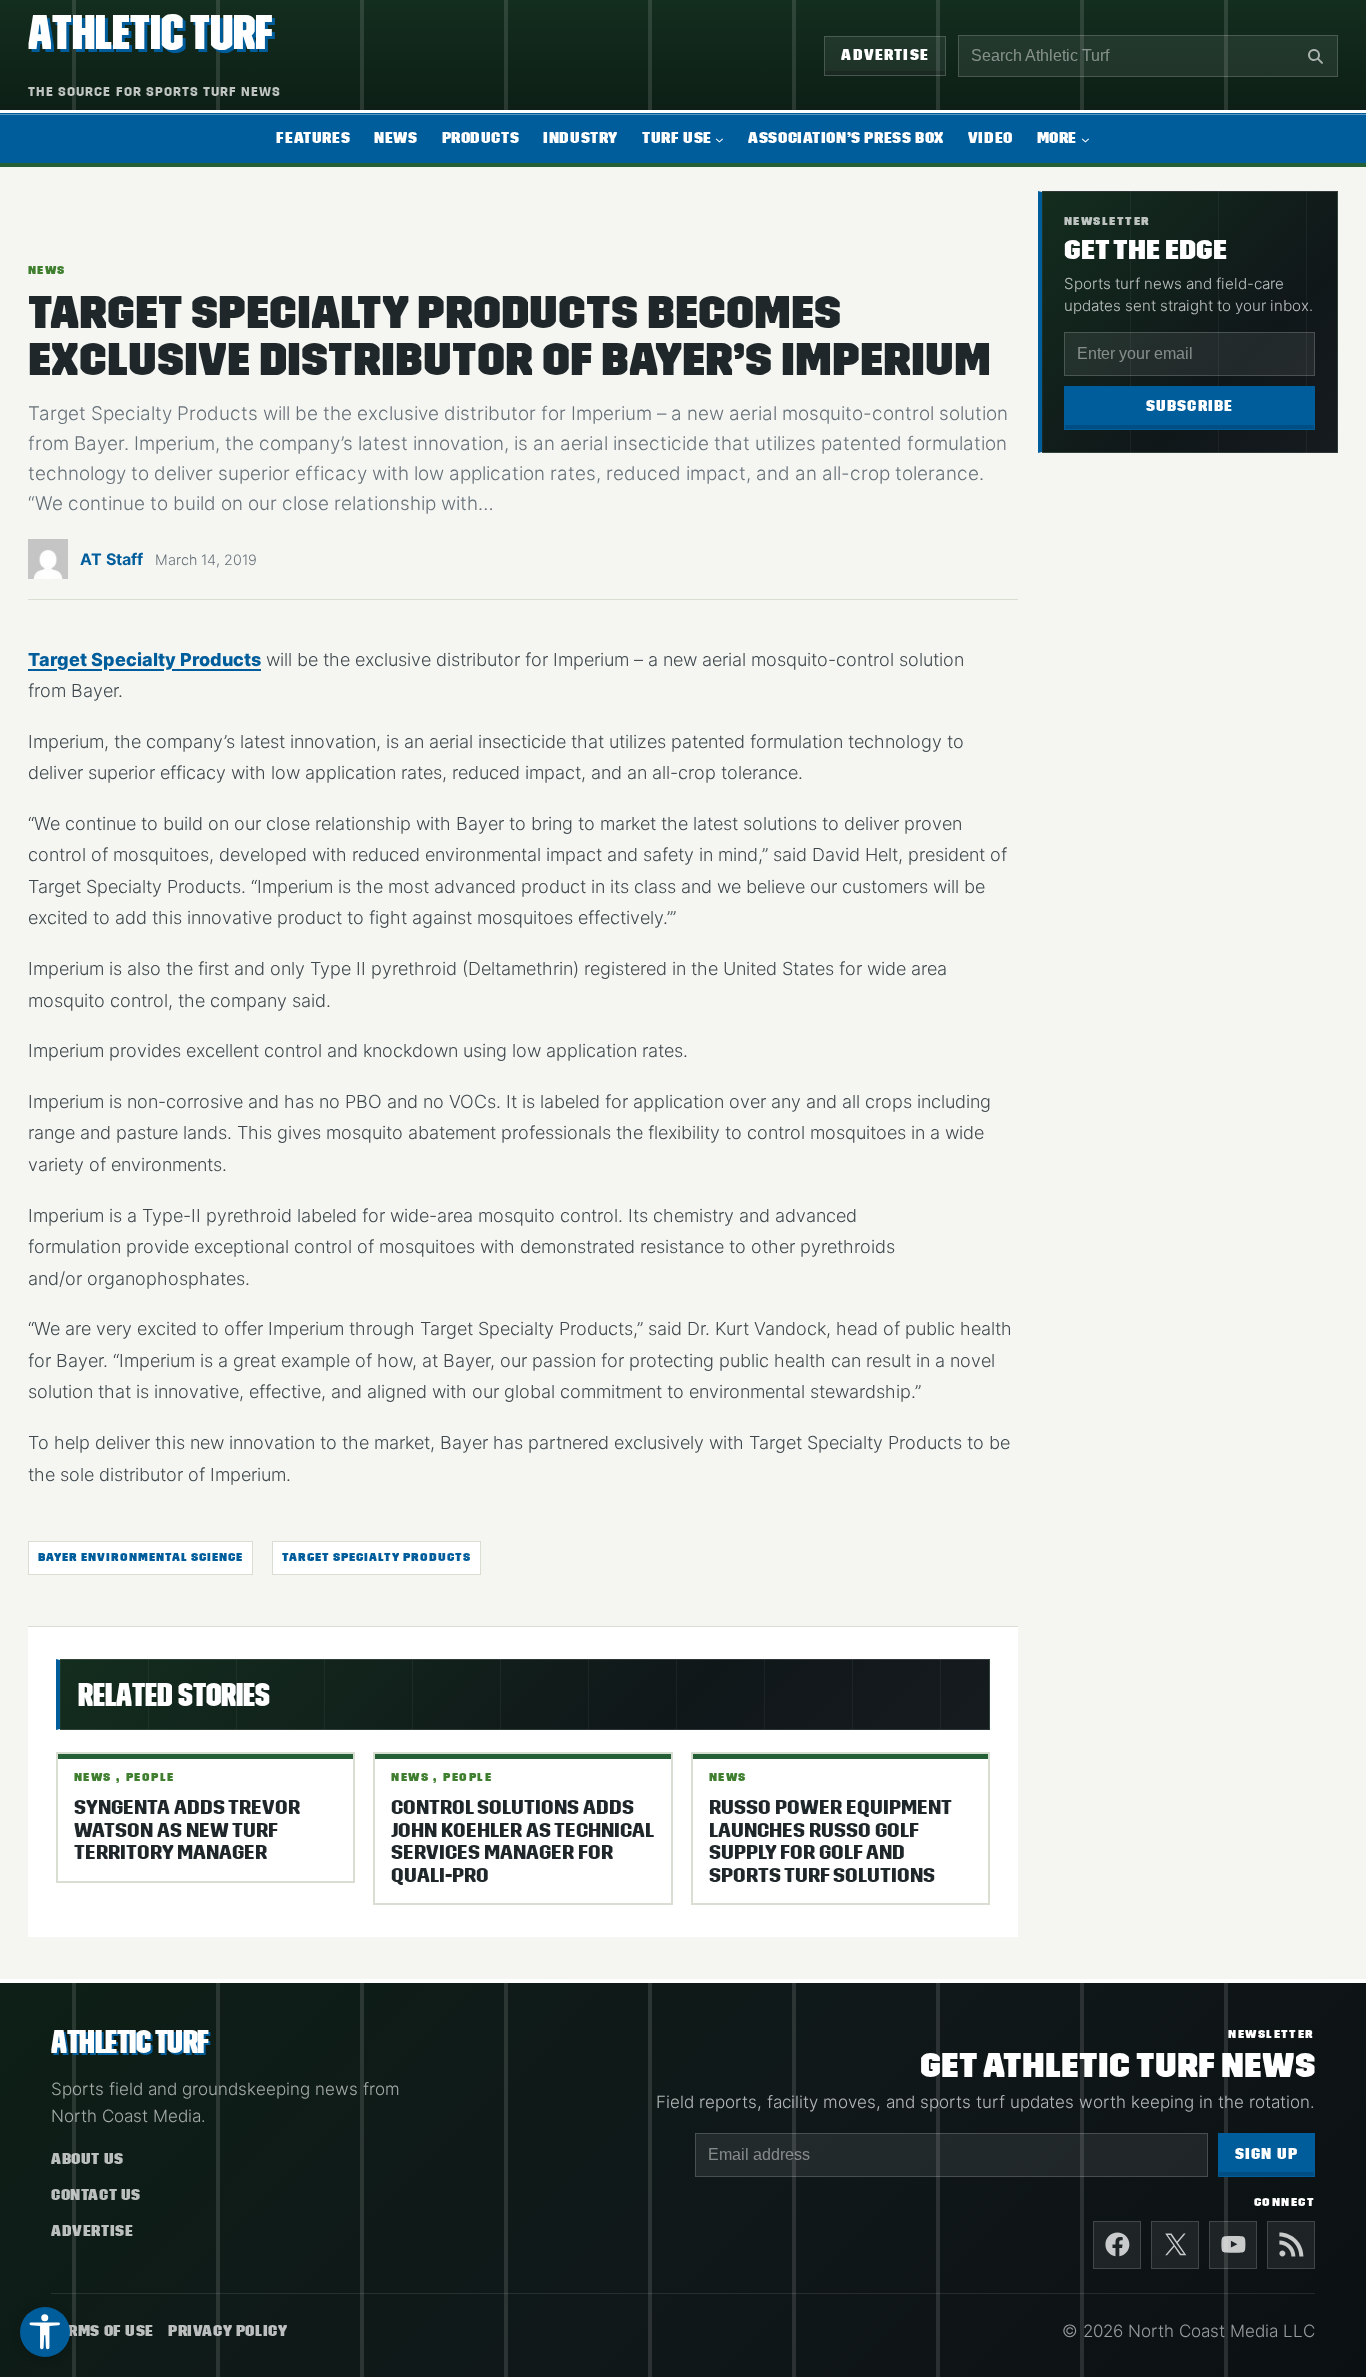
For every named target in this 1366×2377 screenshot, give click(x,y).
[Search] (1315, 56)
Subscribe (1190, 406)
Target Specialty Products (144, 659)
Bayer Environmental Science (140, 1557)
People (150, 1777)
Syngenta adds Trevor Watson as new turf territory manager (187, 1830)
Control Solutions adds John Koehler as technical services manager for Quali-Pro (522, 1841)
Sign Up (1266, 2154)
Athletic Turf (150, 32)
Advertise (885, 55)
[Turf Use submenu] (719, 139)
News (47, 270)
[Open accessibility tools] (45, 2332)
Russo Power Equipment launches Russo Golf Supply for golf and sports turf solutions (830, 1841)
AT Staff (111, 559)
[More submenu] (1085, 139)
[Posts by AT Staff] (48, 565)
